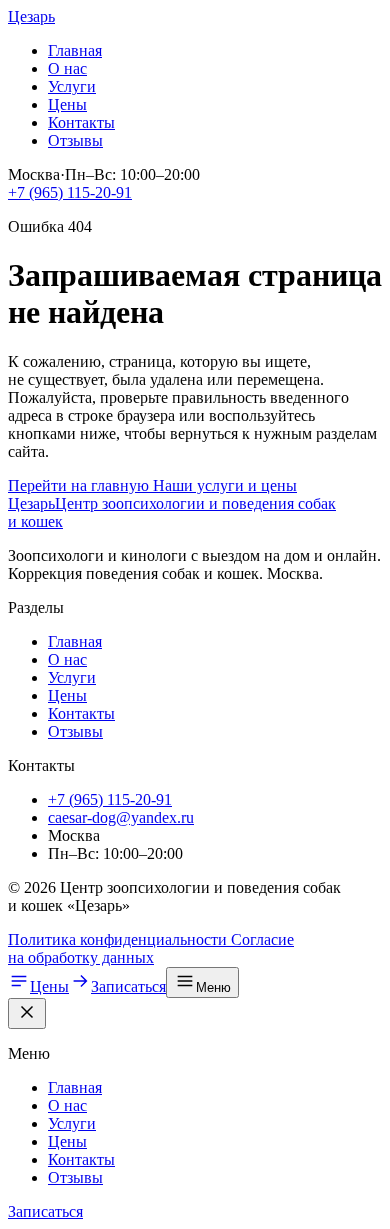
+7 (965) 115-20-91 (70, 192)
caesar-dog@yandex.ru (121, 817)
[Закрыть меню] (27, 1013)
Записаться (45, 1211)
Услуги (72, 86)
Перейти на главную (80, 485)
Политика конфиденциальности (119, 939)
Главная (75, 50)
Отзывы (75, 140)
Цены (67, 104)
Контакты (81, 122)
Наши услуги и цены (225, 485)
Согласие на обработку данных (151, 948)
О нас (67, 68)
